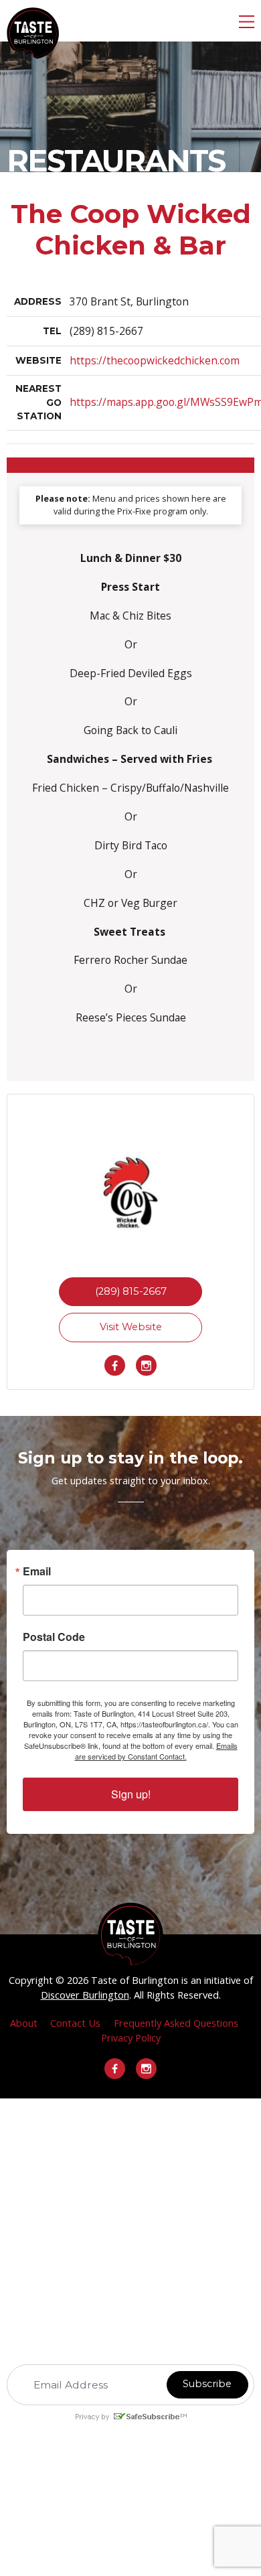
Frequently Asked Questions (176, 2023)
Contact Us (75, 2023)
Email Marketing (115, 2429)
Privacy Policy (131, 2037)
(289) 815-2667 (131, 1291)
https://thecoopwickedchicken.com (155, 360)
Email (37, 1571)
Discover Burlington (85, 1995)
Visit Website (131, 1327)
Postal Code (54, 1637)
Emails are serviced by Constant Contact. (156, 1751)
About (24, 2023)
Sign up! (131, 1794)
